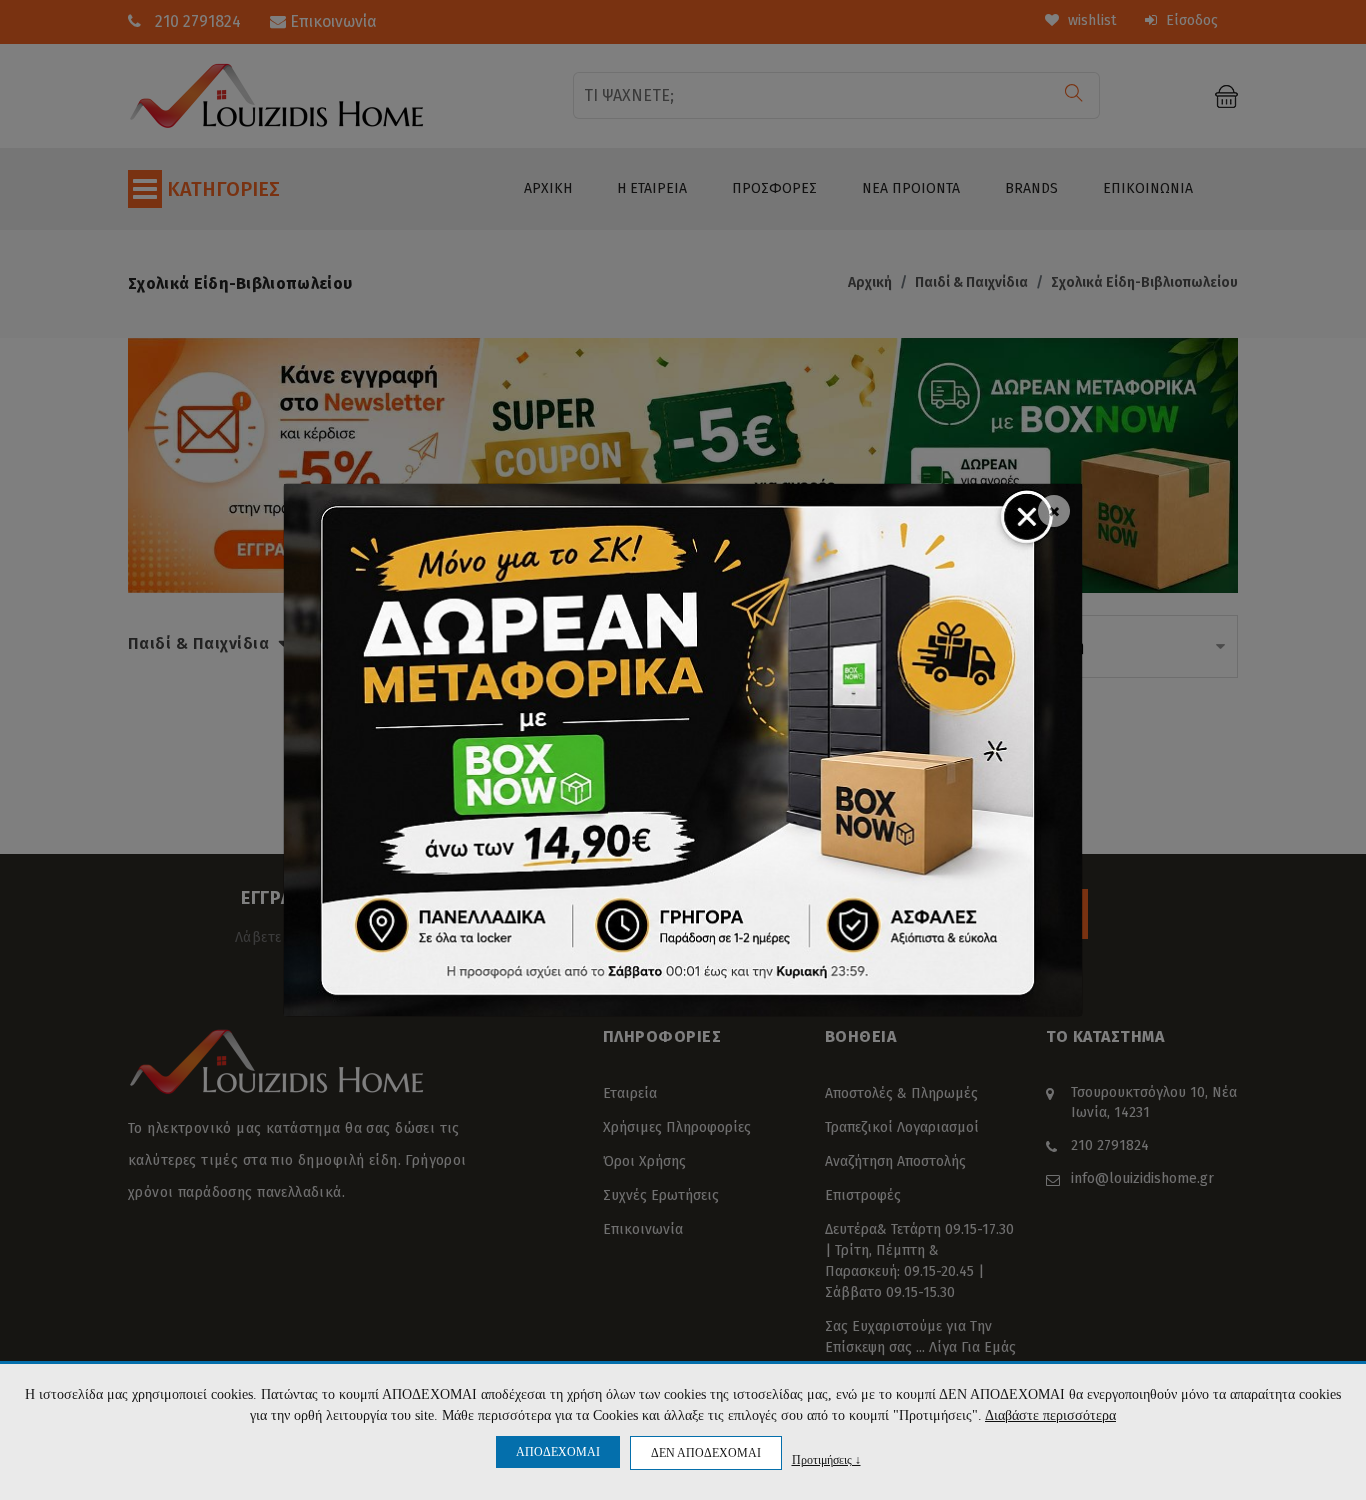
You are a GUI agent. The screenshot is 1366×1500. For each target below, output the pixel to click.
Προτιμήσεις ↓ (826, 1459)
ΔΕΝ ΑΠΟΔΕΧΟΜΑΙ (706, 1453)
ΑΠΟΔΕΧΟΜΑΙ (558, 1452)
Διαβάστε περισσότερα (1050, 1415)
